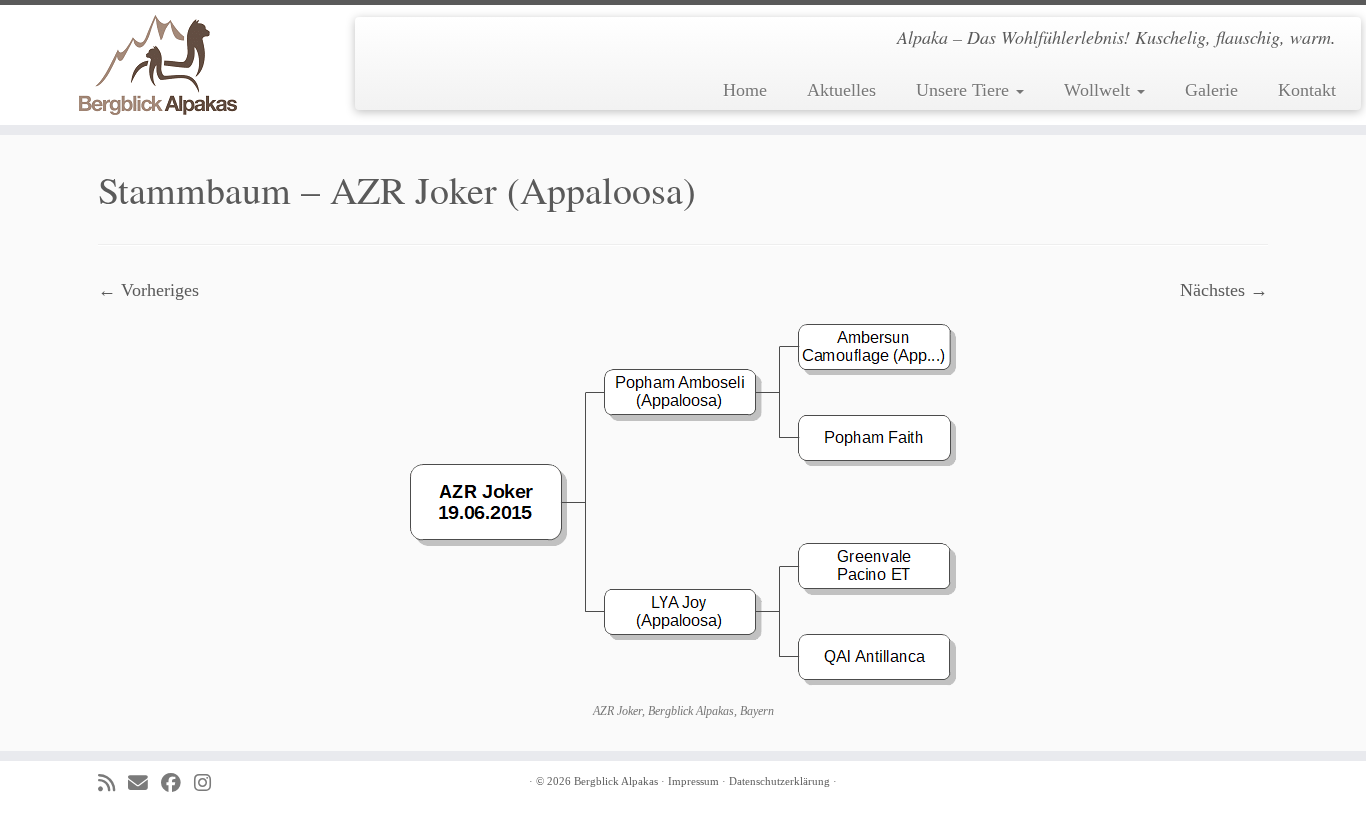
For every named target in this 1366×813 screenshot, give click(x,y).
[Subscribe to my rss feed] (113, 783)
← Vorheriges (148, 290)
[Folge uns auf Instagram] (209, 783)
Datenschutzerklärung (779, 781)
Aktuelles (841, 90)
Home (745, 90)
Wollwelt (1099, 90)
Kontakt (1307, 90)
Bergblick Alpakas (616, 781)
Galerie (1211, 90)
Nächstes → (1224, 290)
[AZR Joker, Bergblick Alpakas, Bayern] (683, 501)
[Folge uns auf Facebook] (177, 783)
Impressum (693, 781)
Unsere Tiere (965, 90)
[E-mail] (144, 783)
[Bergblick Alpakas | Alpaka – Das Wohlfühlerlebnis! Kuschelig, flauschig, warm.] (157, 65)
